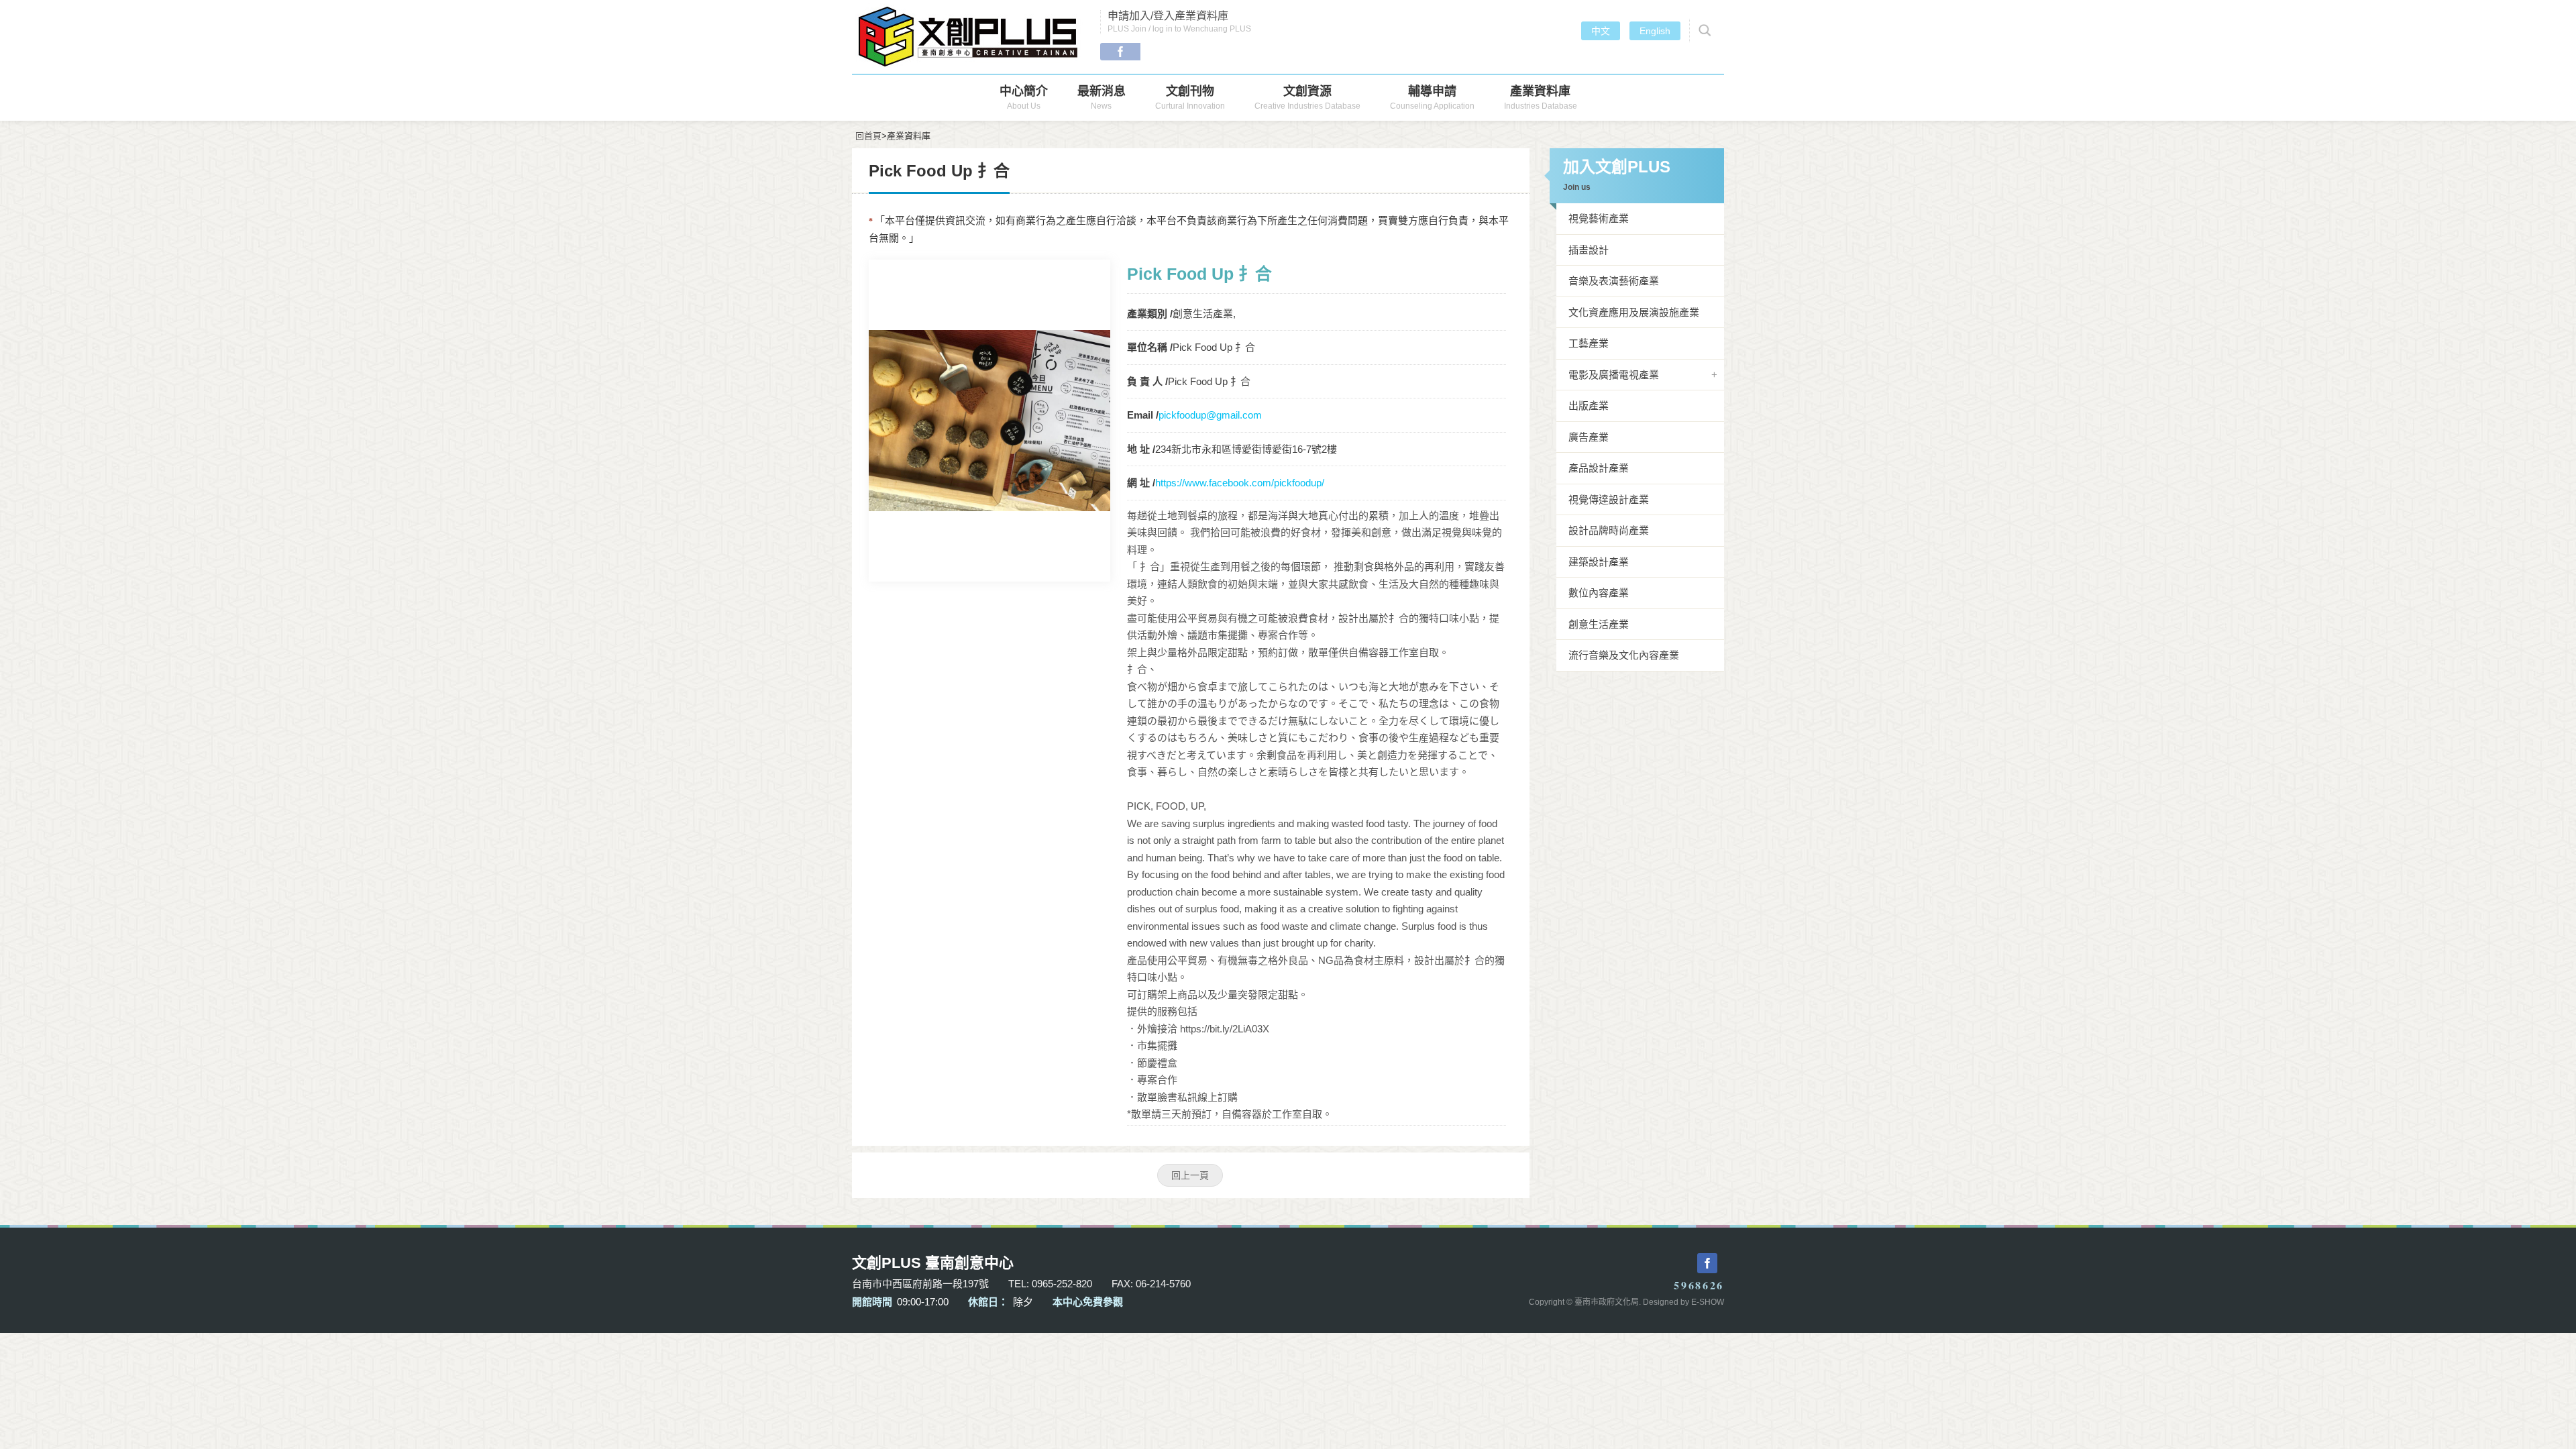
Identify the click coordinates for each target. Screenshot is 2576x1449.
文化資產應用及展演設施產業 (1634, 312)
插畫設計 (1589, 250)
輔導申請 (1432, 98)
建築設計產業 (1599, 562)
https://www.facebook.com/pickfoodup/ (1240, 483)
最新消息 (1102, 98)
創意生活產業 (1599, 624)
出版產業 (1589, 406)
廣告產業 (1589, 437)
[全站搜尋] (1703, 31)
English (1655, 31)
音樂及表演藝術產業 (1614, 281)
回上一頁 (1190, 1175)
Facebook (1120, 52)
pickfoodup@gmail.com (1210, 415)
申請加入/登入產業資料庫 (1179, 22)
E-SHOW (1708, 1302)
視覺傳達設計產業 (1609, 499)
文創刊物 (1190, 98)
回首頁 (868, 136)
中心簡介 (1024, 98)
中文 (1601, 31)
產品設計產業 (1599, 468)
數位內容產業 (1599, 593)
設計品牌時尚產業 (1609, 530)
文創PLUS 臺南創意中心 (969, 37)
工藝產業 (1589, 343)
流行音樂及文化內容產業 (1624, 655)
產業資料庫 (1541, 98)
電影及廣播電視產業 (1614, 375)
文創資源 (1307, 98)
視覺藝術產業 (1599, 218)
